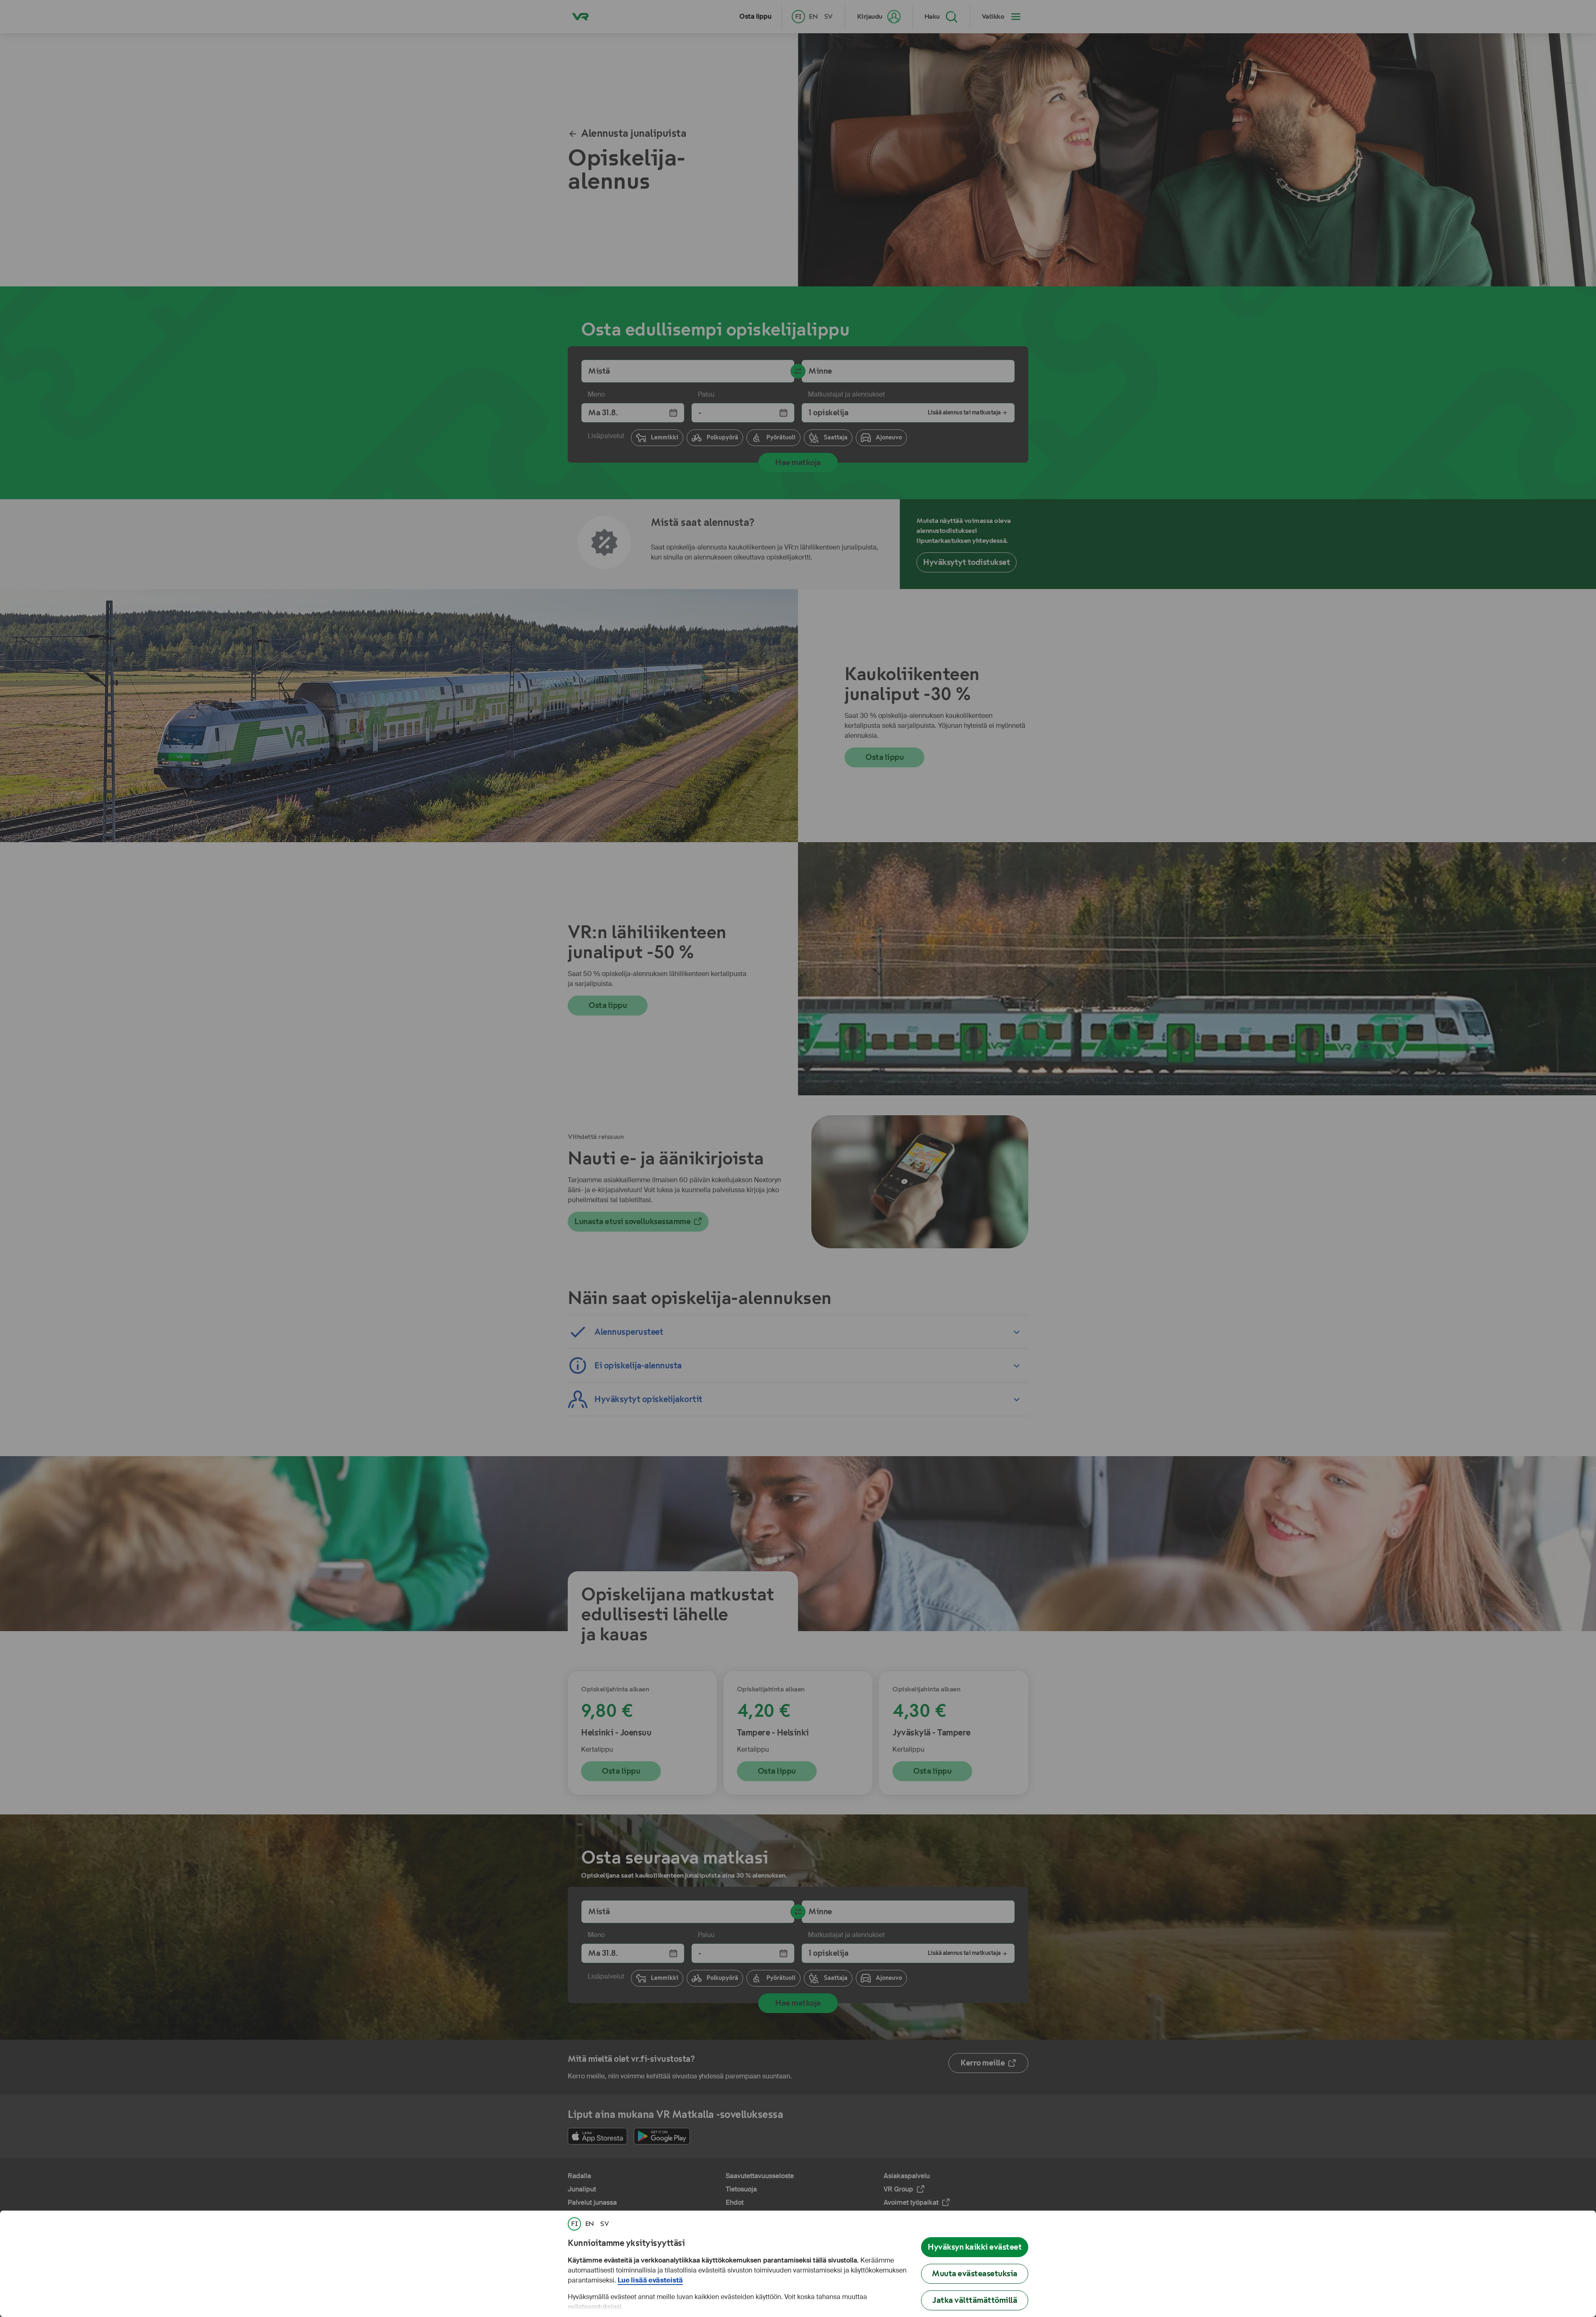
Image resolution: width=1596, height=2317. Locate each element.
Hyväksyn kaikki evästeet (975, 2247)
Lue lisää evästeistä (650, 2280)
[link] (574, 2224)
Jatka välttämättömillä (975, 2300)
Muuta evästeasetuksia (975, 2274)
